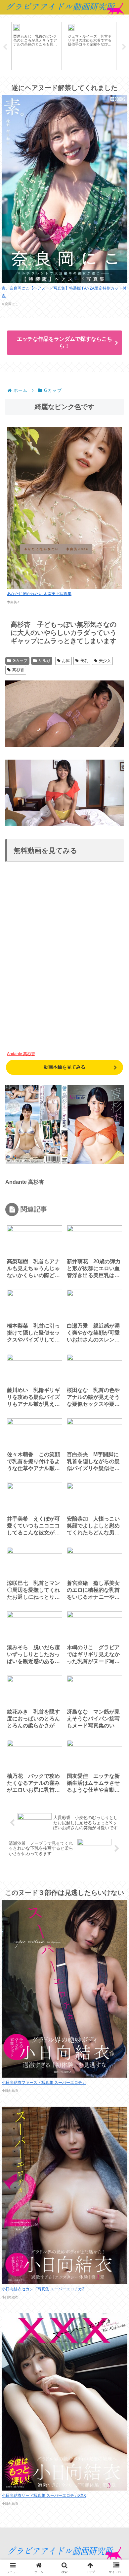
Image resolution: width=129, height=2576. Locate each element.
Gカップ (20, 661)
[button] (114, 1483)
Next (124, 47)
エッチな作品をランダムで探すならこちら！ (64, 342)
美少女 (105, 661)
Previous (5, 47)
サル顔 (44, 661)
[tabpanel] (37, 46)
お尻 (66, 661)
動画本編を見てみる (64, 1067)
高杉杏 (18, 670)
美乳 (84, 661)
